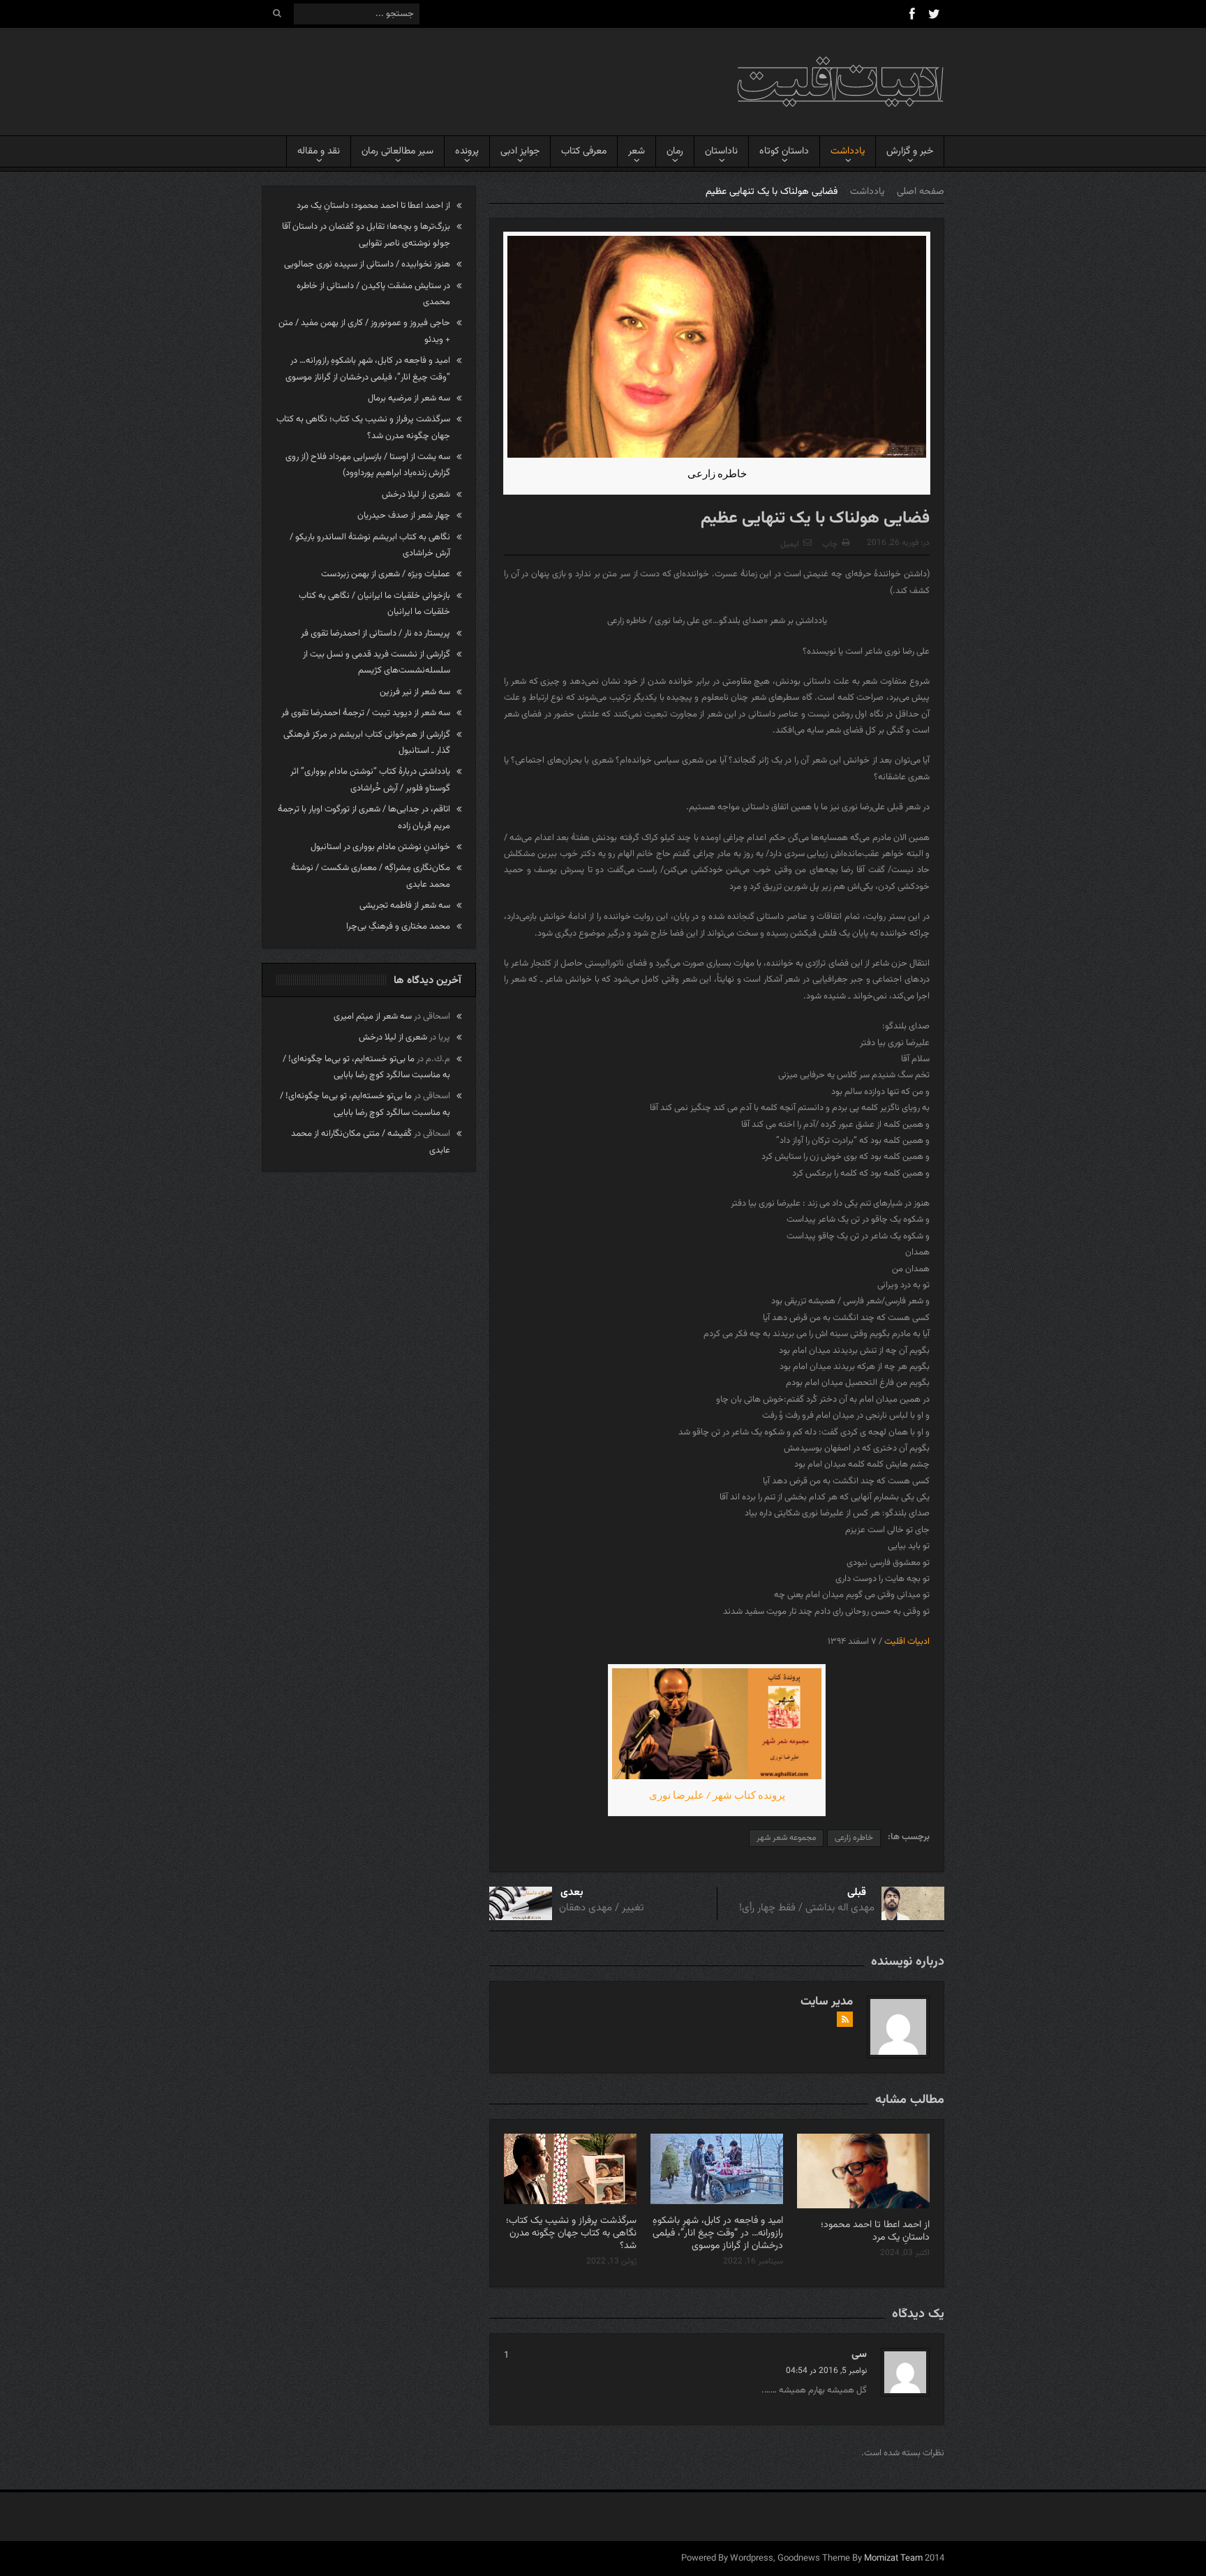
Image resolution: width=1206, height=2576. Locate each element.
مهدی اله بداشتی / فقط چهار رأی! (807, 1908)
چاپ (830, 544)
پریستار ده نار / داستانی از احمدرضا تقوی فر (375, 634)
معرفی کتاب (584, 151)
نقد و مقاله (319, 151)
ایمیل (790, 544)
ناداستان (721, 151)
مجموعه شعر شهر (786, 1838)
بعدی (572, 1893)
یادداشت (848, 151)
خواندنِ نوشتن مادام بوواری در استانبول (380, 847)
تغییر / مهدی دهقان (602, 1908)
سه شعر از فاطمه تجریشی (405, 906)
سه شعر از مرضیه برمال (409, 398)
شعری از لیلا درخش (416, 495)
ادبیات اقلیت (907, 1642)
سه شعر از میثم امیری (373, 1017)
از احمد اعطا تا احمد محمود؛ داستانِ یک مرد (875, 2231)
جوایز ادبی (520, 151)
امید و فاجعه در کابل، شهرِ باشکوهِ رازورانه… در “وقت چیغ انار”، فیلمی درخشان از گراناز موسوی (718, 2233)
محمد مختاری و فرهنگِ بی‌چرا (398, 927)
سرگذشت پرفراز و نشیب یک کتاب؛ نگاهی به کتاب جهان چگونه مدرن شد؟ (571, 2233)
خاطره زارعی (854, 1838)
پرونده (467, 151)
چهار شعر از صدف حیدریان (404, 516)
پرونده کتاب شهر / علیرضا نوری (717, 1795)
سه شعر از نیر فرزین (415, 692)
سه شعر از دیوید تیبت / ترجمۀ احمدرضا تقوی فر (366, 713)
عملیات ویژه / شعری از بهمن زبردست (386, 574)
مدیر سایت (827, 2002)
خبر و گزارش (910, 151)
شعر (636, 151)
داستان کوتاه (784, 151)
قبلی (857, 1893)
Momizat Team (893, 2559)
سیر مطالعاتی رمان (397, 151)
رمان (675, 151)
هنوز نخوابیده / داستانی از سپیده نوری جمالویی (367, 264)
